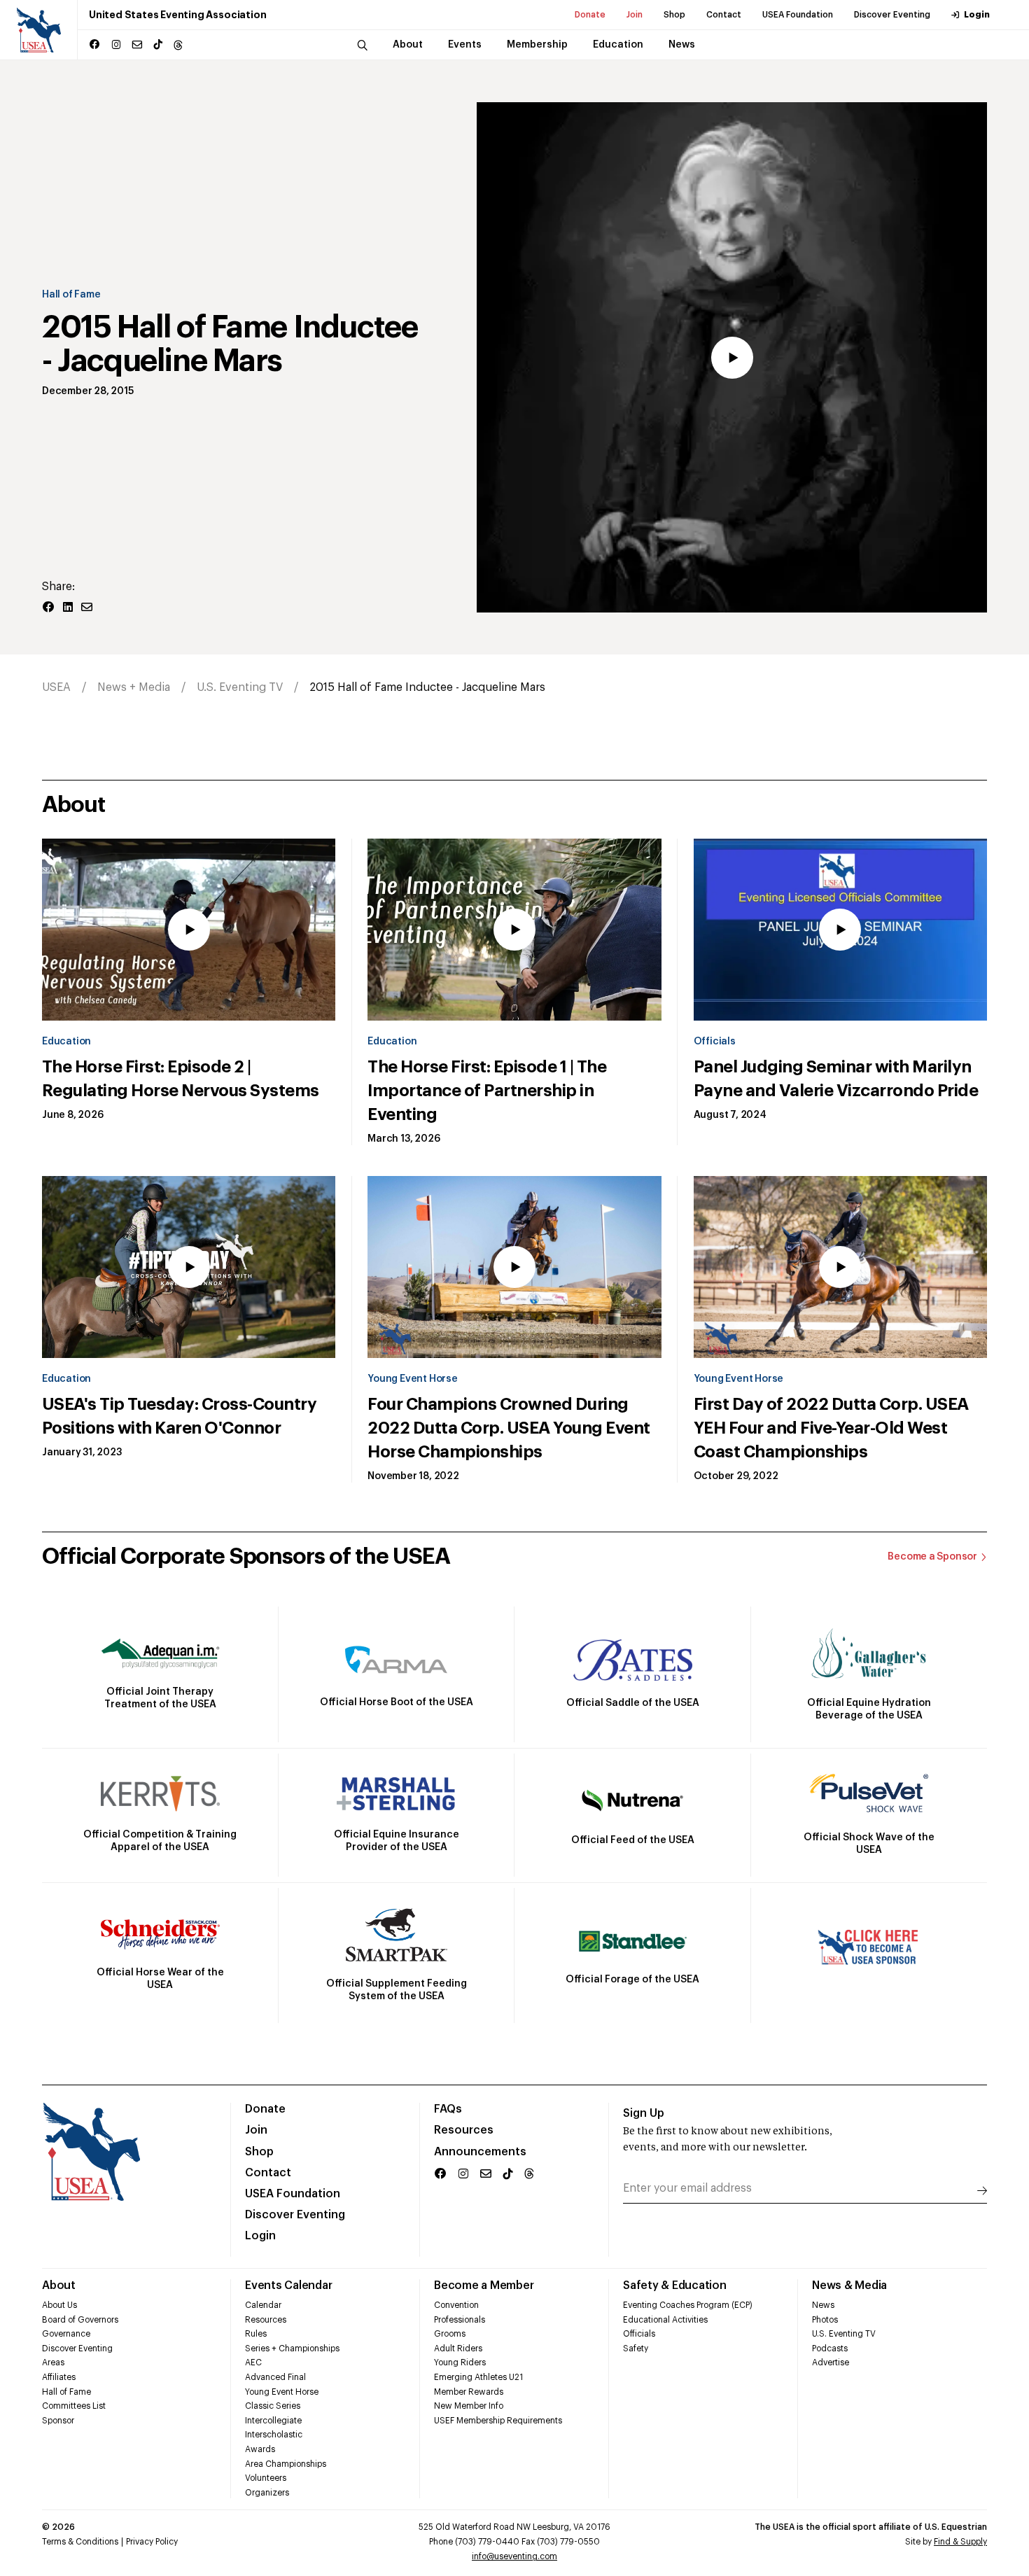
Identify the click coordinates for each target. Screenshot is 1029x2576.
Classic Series (273, 2406)
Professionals (460, 2320)
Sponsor (58, 2421)
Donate (590, 15)
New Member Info (469, 2406)
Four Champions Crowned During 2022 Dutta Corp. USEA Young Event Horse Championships (509, 1428)
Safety (636, 2348)
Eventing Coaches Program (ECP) (688, 2305)
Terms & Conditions (80, 2542)
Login (977, 15)
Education (66, 1042)
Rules (256, 2334)
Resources (464, 2130)
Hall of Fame (71, 295)
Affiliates (59, 2377)
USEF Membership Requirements (498, 2421)
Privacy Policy (152, 2542)
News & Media (849, 2285)
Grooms (450, 2334)
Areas (53, 2362)
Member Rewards (469, 2392)
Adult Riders (458, 2348)
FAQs (448, 2109)
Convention (456, 2305)
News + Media (134, 687)
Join (635, 15)
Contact (724, 15)
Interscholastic (274, 2435)
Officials (715, 1042)
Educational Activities (665, 2320)
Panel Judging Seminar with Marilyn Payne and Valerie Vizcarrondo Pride (836, 1079)
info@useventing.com (514, 2556)
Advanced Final (275, 2377)
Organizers (267, 2493)
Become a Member (484, 2285)
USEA (56, 687)
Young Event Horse (412, 1379)
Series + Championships (292, 2348)
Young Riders (460, 2362)
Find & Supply (960, 2542)
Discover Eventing (892, 15)
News (823, 2305)
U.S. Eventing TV (240, 687)
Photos (825, 2320)
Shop (674, 15)
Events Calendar (288, 2285)
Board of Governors (80, 2320)
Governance (66, 2334)
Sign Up (644, 2113)
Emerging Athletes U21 (478, 2377)
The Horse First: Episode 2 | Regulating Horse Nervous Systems (181, 1079)
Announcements (480, 2152)
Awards (260, 2449)
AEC (253, 2362)
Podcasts (830, 2348)
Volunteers (266, 2478)
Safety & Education (675, 2285)
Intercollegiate (273, 2421)
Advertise (831, 2362)
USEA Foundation (798, 15)
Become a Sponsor (932, 1557)
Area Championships (286, 2464)
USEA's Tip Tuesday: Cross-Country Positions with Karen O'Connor (179, 1416)
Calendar (263, 2305)
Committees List (74, 2406)
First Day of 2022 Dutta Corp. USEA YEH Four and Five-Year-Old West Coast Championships (831, 1428)
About (59, 2285)
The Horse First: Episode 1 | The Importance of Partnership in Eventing (487, 1091)
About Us (59, 2305)
